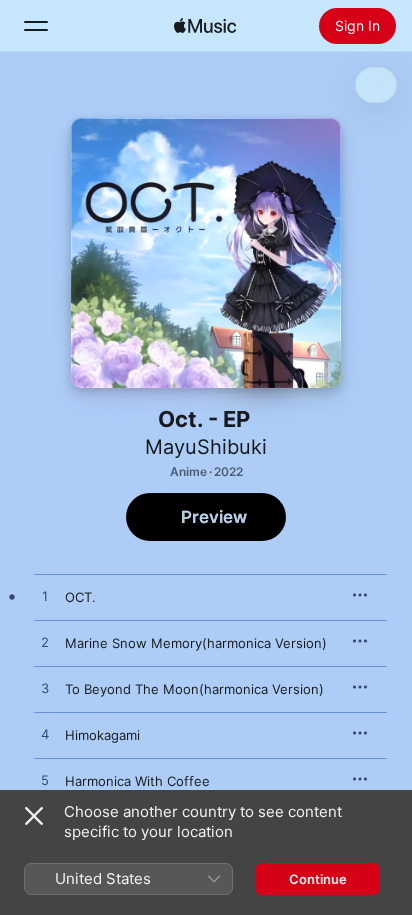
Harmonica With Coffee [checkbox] (137, 781)
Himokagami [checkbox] (102, 735)
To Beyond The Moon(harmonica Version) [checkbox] (194, 689)
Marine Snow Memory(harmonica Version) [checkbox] (196, 643)
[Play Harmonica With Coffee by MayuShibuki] (45, 781)
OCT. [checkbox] (80, 597)
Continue (318, 879)
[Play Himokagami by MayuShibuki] (45, 735)
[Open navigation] (36, 26)
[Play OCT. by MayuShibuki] (45, 597)
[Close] (34, 816)
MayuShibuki (206, 447)
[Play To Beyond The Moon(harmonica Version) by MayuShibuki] (45, 689)
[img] (205, 26)
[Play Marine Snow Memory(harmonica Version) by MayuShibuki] (45, 643)
